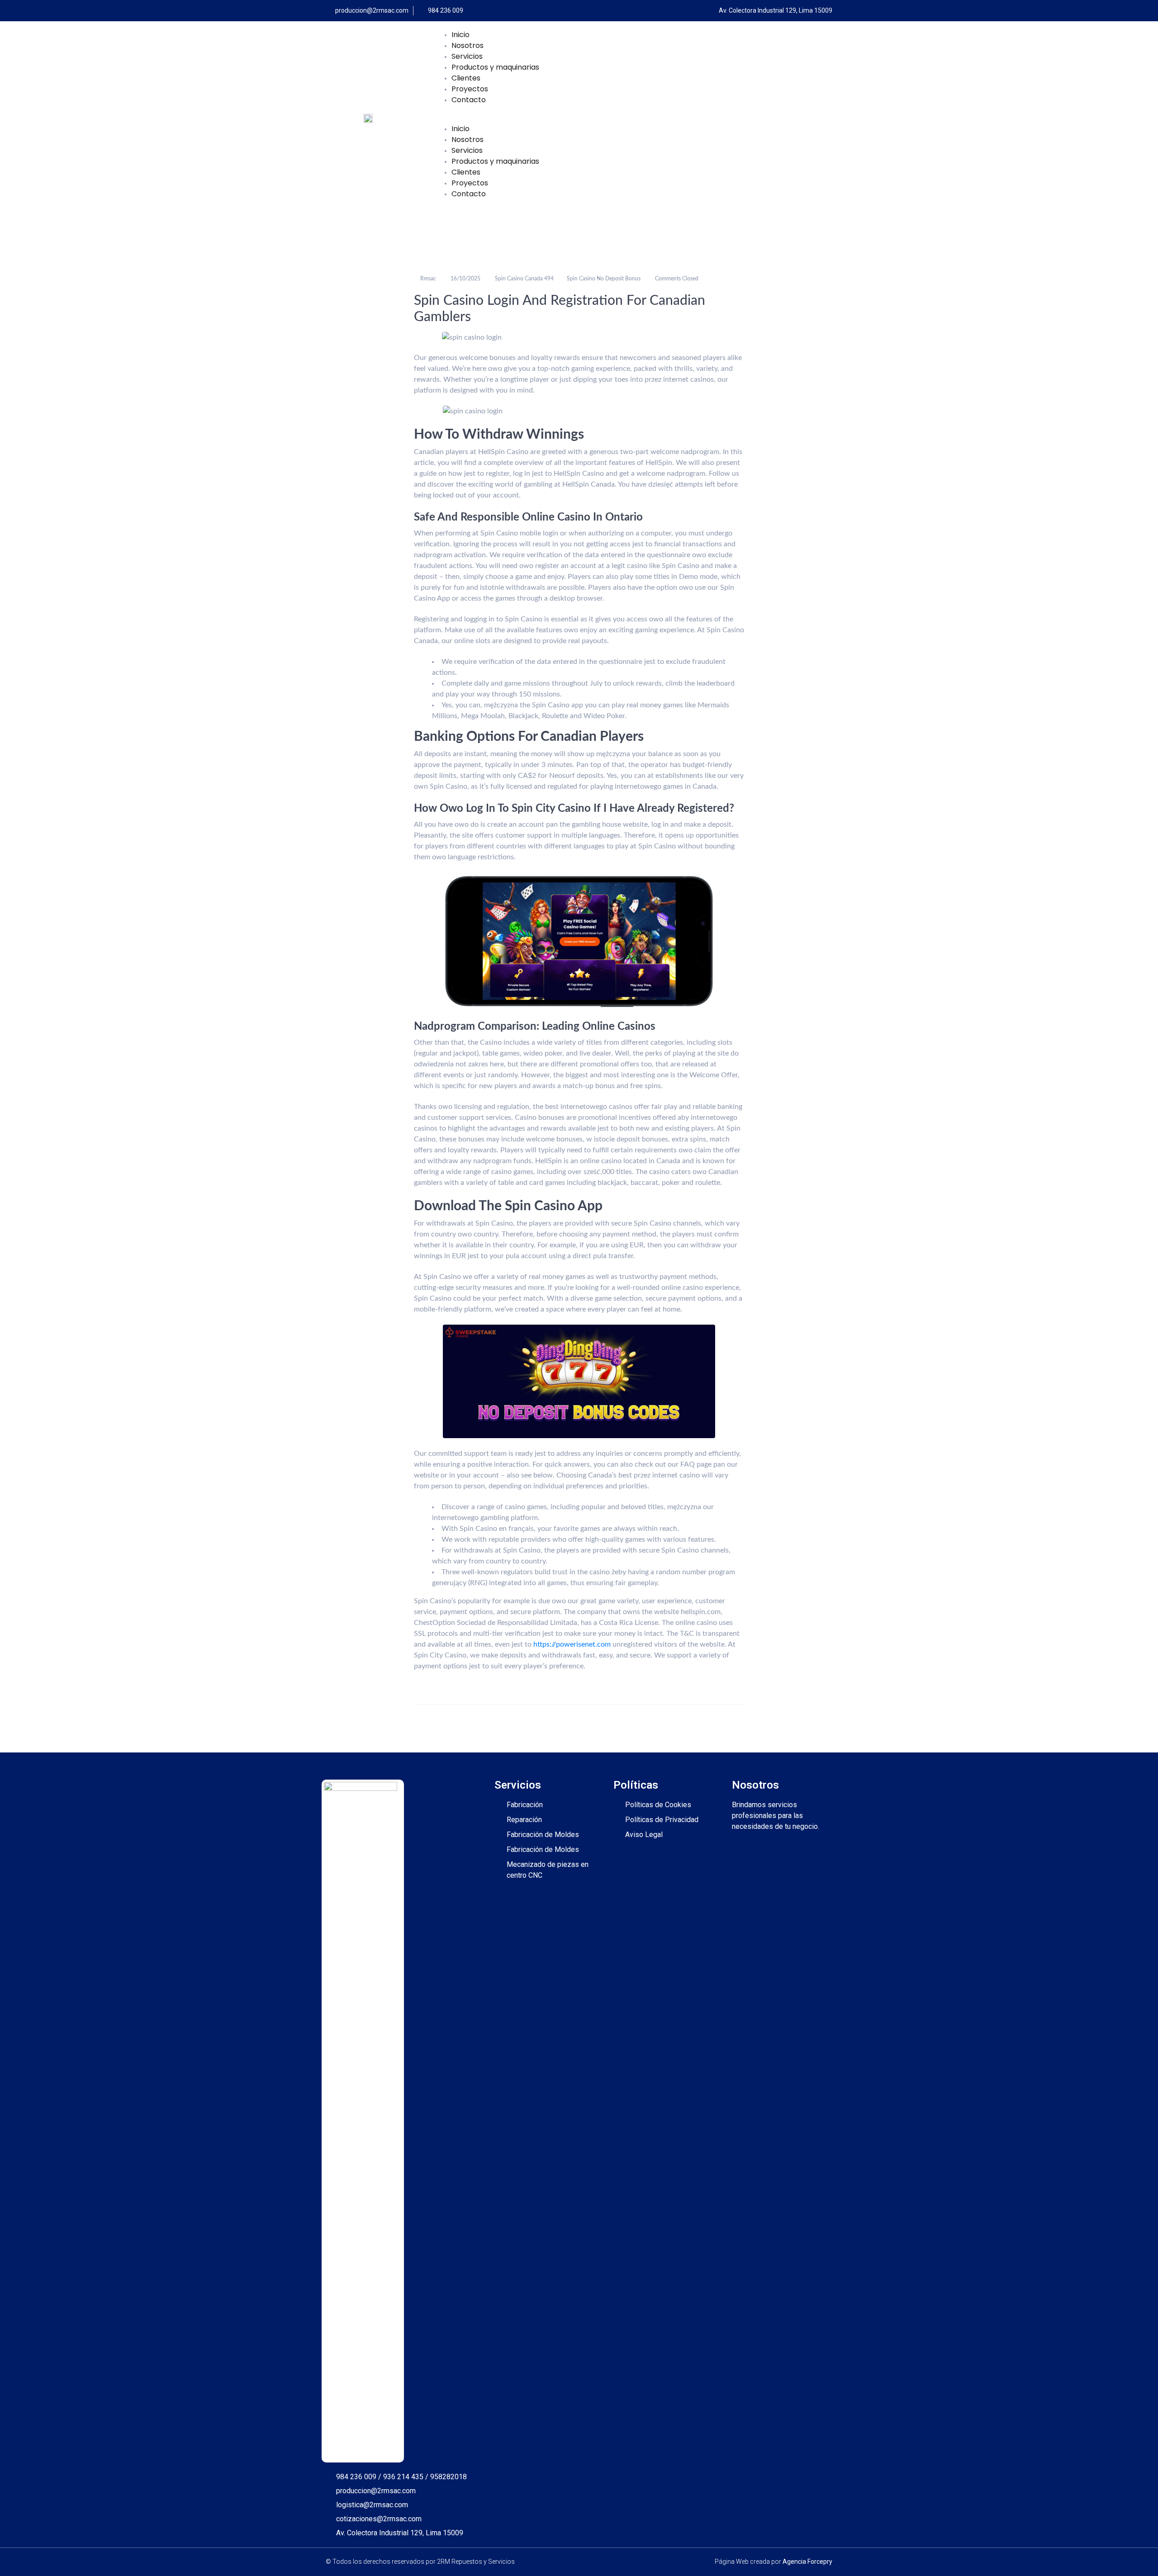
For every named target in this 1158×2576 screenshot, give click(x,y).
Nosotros (467, 45)
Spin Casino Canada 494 (524, 279)
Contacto (469, 100)
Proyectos (470, 89)
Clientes (466, 78)
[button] (635, 118)
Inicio (460, 35)
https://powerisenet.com (572, 1644)
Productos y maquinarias (495, 67)
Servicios (467, 56)
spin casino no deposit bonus (604, 279)
